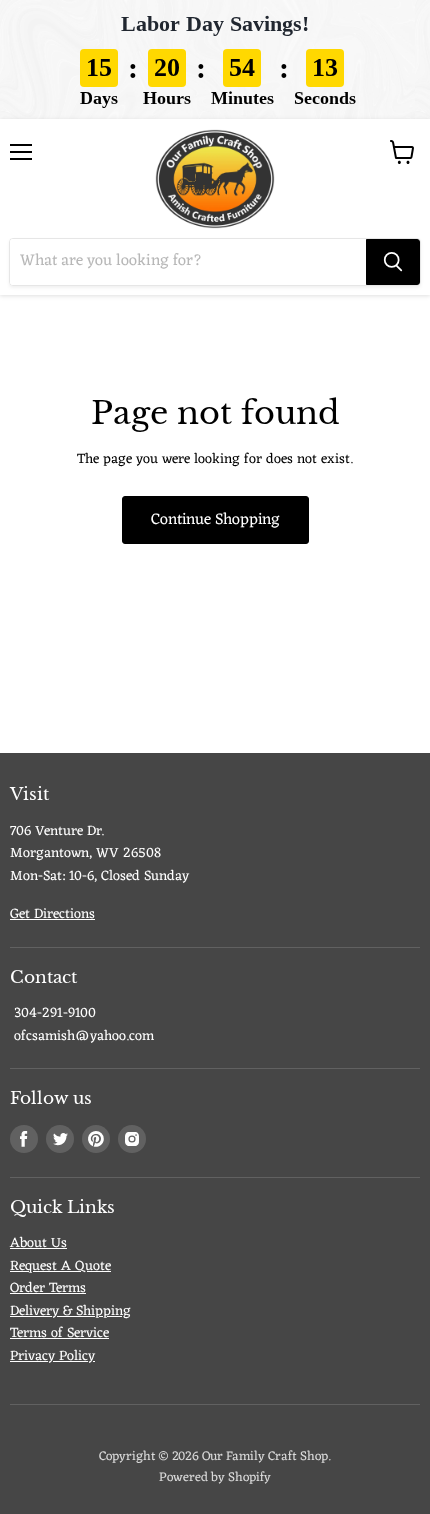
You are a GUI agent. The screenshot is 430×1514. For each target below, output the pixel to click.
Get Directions (52, 914)
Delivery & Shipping (70, 1311)
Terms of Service (59, 1333)
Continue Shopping (215, 520)
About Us (38, 1243)
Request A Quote (60, 1266)
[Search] (393, 262)
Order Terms (48, 1288)
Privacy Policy (52, 1356)
